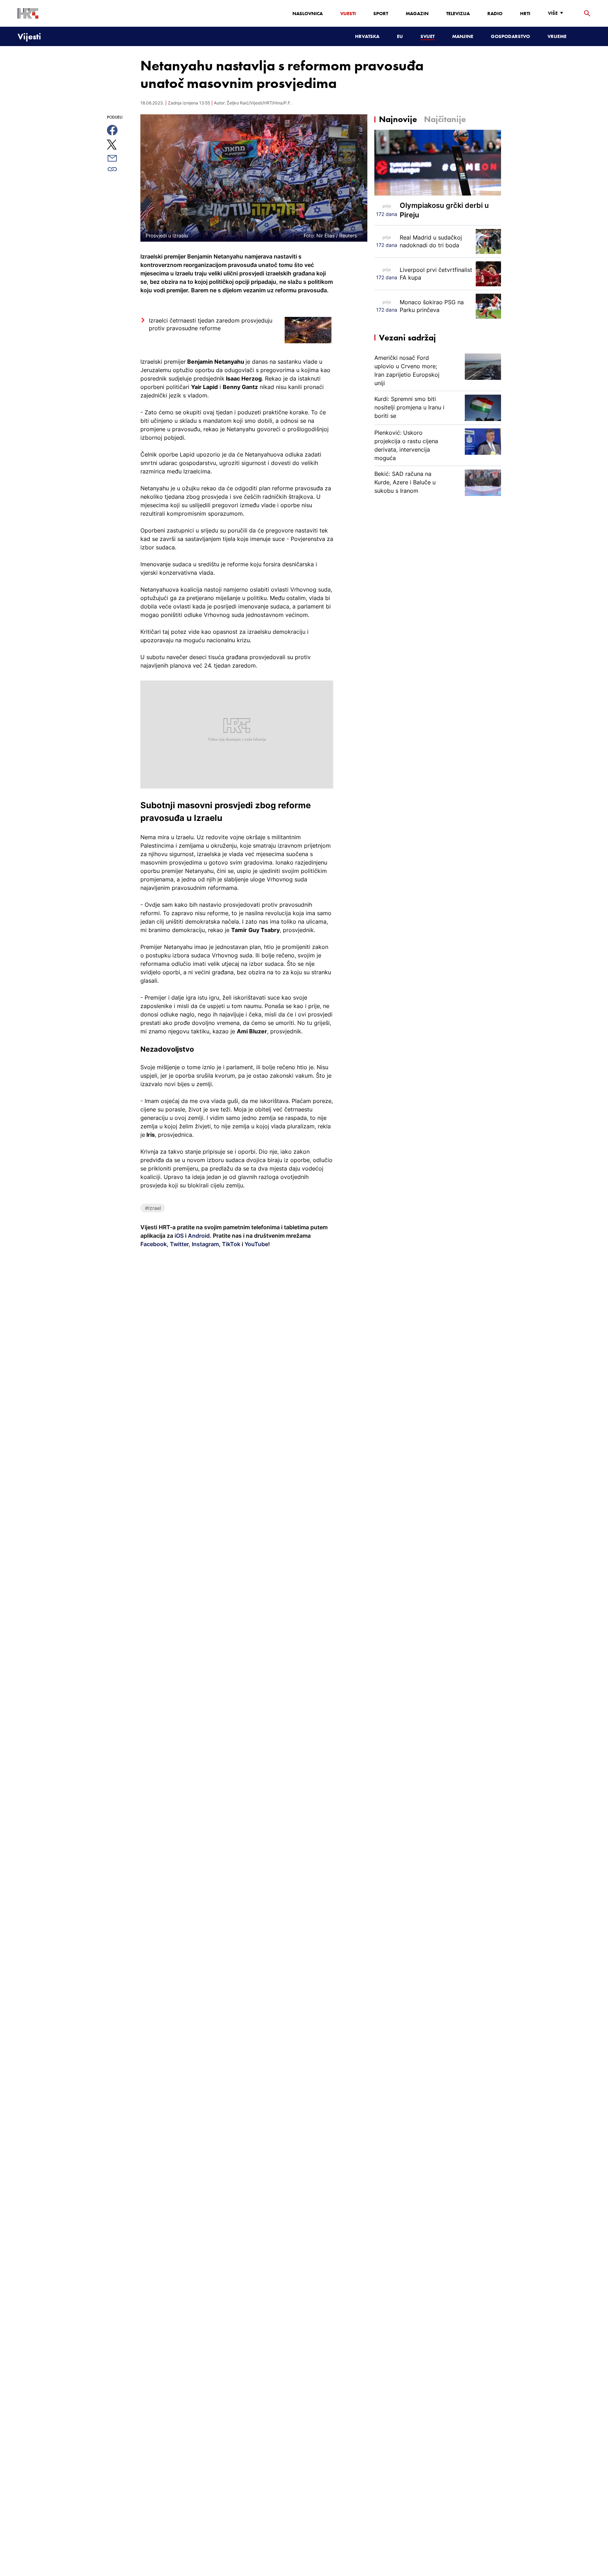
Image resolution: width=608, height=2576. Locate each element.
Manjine (463, 36)
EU (400, 36)
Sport (381, 13)
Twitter (179, 1244)
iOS (180, 1236)
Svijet (427, 36)
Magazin (417, 13)
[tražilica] (587, 14)
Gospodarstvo (510, 36)
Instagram (205, 1244)
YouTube (256, 1244)
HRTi (525, 13)
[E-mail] (120, 158)
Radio (495, 13)
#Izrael (153, 1208)
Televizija (458, 13)
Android (199, 1236)
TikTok (230, 1244)
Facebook (154, 1244)
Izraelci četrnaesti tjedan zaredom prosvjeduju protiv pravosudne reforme (211, 324)
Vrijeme (557, 36)
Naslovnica (308, 13)
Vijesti (348, 13)
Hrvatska (367, 36)
